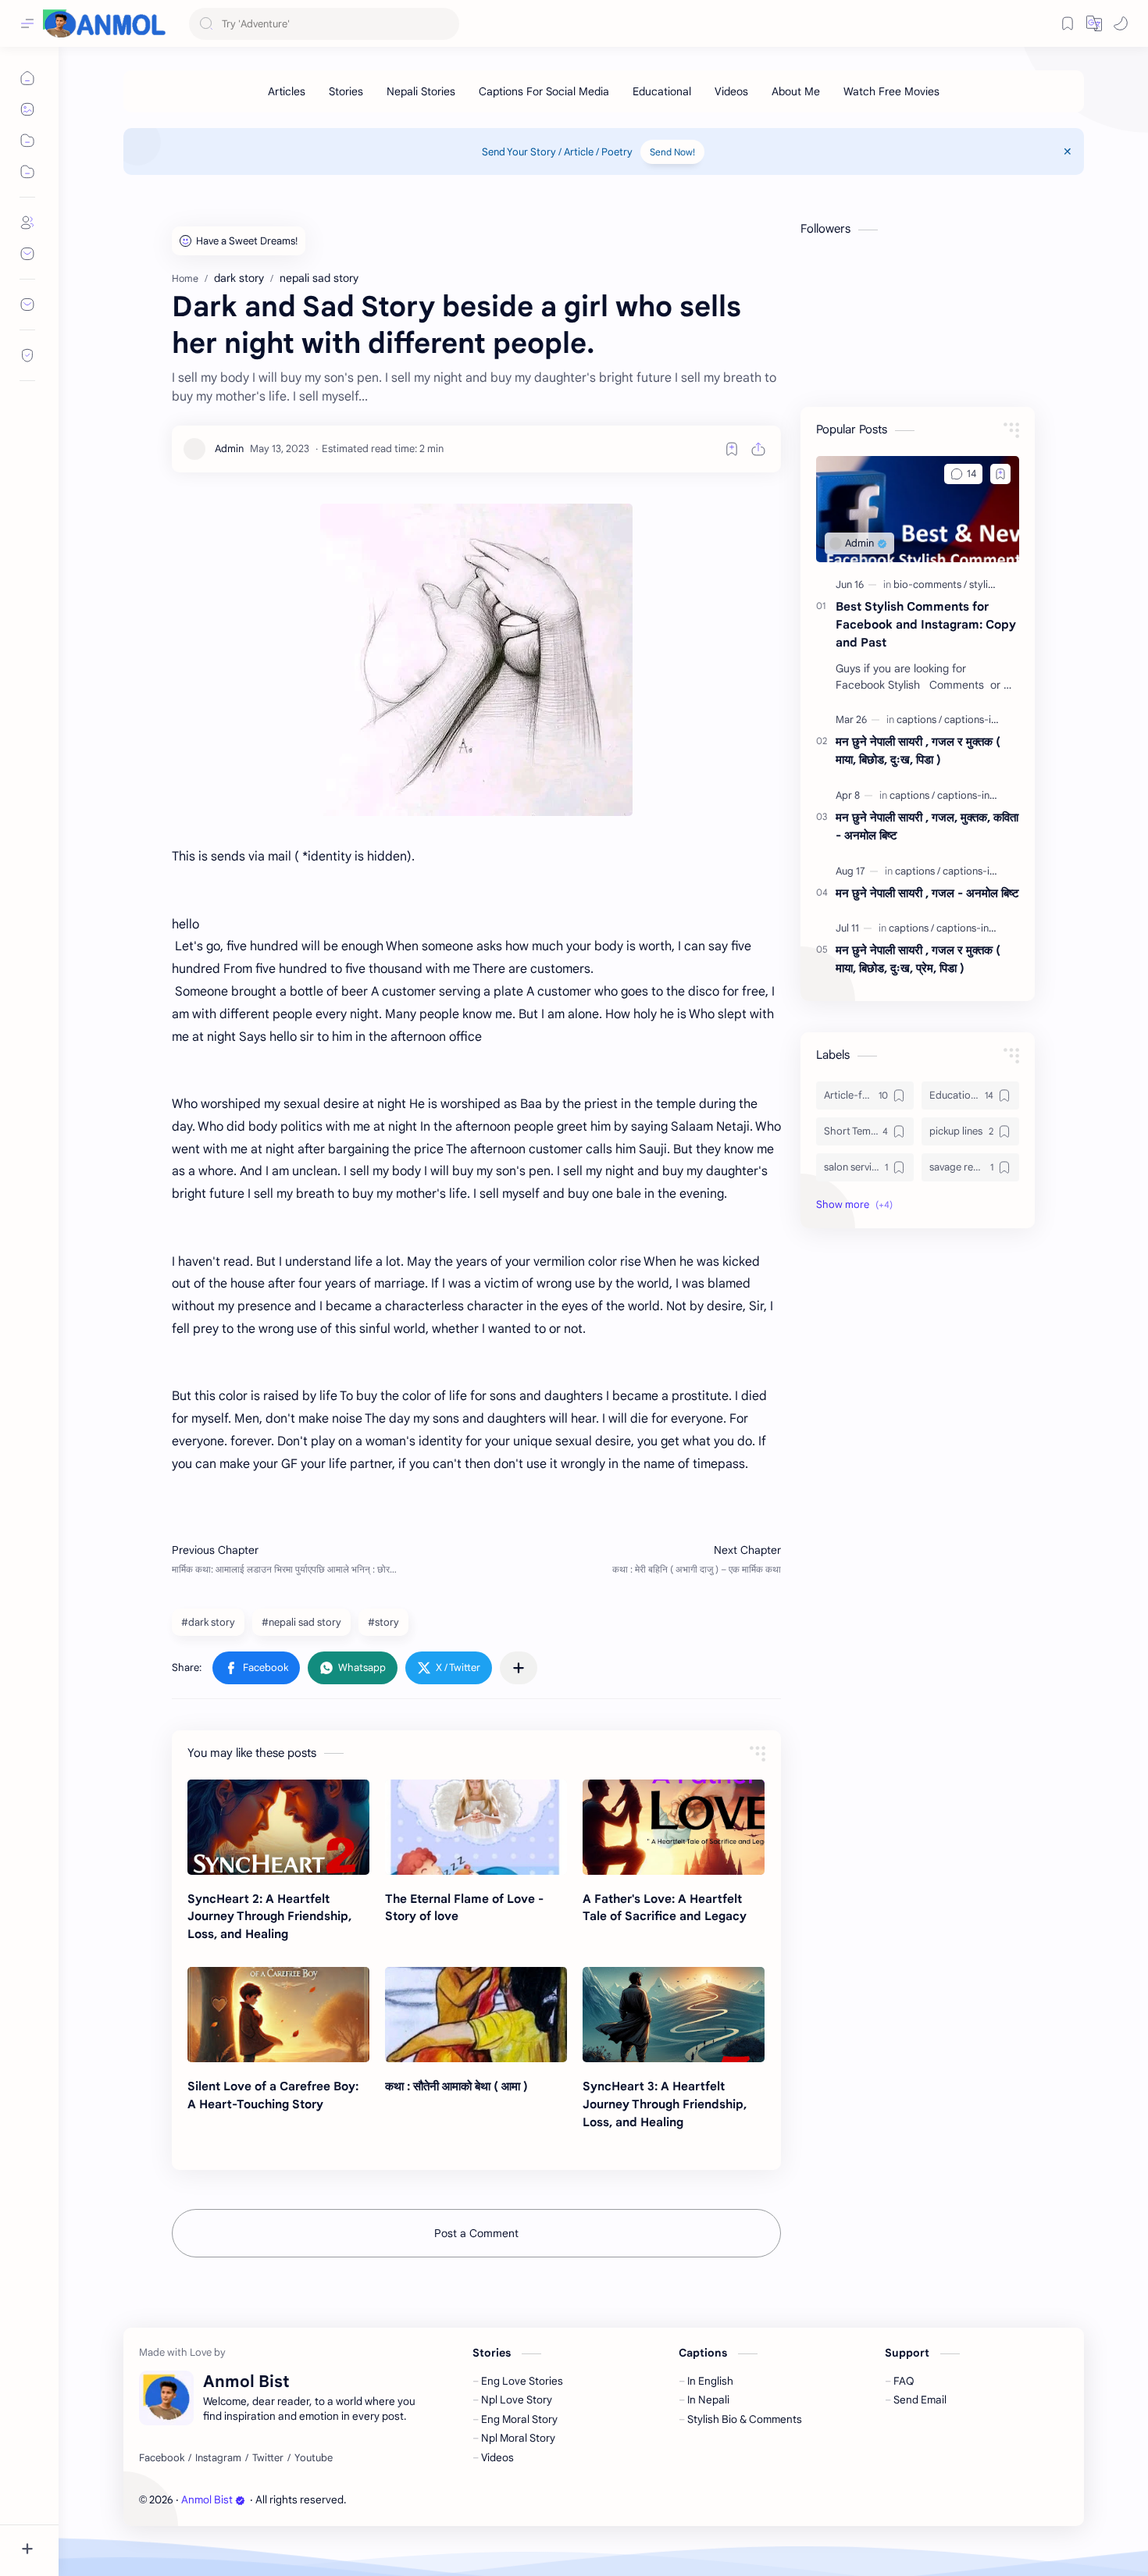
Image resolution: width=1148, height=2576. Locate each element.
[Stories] (346, 91)
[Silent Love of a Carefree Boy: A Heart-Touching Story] (278, 2015)
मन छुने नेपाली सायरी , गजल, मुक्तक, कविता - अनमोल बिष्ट (927, 826)
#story (383, 1622)
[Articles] (287, 91)
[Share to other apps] (519, 1668)
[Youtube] (314, 2458)
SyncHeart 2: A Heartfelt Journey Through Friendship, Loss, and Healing (269, 1917)
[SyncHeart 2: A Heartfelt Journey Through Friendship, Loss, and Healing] (278, 1827)
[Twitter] (268, 2458)
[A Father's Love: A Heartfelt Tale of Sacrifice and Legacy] (674, 1827)
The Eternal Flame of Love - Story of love (464, 1908)
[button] (1121, 23)
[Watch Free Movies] (891, 91)
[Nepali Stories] (421, 91)
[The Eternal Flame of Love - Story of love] (476, 1827)
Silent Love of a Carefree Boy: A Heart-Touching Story (273, 2095)
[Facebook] (162, 2458)
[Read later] (732, 449)
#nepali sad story (301, 1622)
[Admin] (229, 449)
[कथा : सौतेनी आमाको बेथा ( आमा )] (476, 2015)
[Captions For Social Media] (544, 91)
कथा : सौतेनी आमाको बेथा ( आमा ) (456, 2086)
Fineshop (438, 2500)
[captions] (919, 720)
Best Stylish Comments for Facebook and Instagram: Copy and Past (926, 624)
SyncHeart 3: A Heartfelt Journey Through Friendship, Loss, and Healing (665, 2104)
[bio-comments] (930, 584)
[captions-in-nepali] (986, 720)
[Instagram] (218, 2458)
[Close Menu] (1068, 151)
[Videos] (731, 91)
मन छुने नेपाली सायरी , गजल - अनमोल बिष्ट (927, 893)
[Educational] (662, 91)
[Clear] (445, 24)
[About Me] (796, 91)
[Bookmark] (1068, 23)
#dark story (208, 1622)
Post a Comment (476, 2233)
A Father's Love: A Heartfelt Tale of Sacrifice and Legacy (665, 1908)
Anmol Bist (207, 2500)
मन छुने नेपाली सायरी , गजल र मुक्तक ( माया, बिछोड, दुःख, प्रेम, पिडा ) (918, 959)
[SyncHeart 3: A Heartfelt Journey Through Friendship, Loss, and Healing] (674, 2015)
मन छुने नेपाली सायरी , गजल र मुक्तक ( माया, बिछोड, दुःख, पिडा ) (918, 750)
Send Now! (672, 152)
